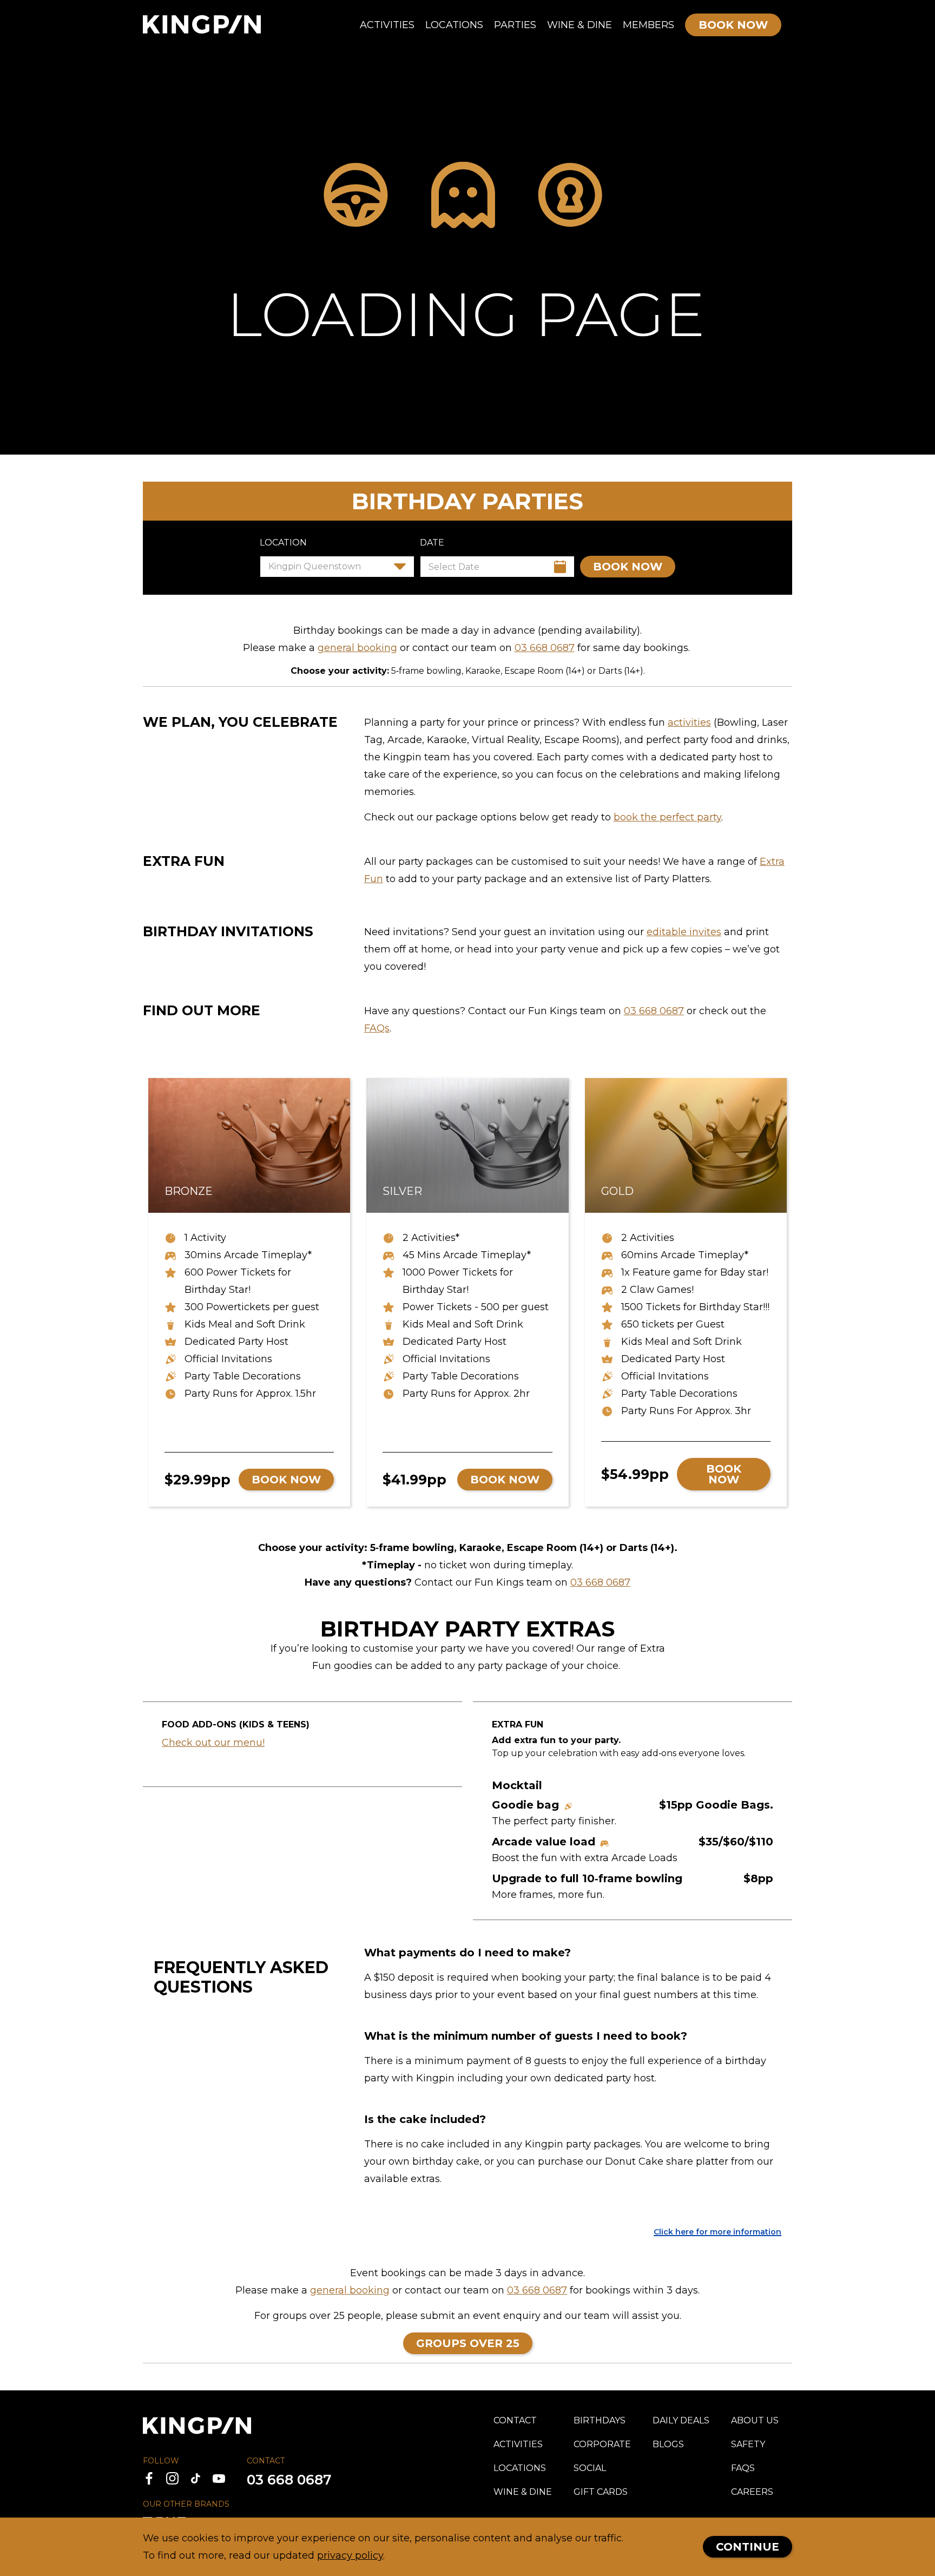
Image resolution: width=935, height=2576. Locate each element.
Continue (748, 2547)
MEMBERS (648, 25)
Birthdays (600, 2420)
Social (590, 2468)
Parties (515, 25)
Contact (515, 2420)
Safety (748, 2444)
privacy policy (350, 2555)
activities (689, 722)
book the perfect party (667, 817)
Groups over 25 (468, 2343)
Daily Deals (681, 2420)
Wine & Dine (580, 25)
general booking (357, 648)
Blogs (668, 2444)
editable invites (684, 932)
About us (755, 2420)
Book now (628, 567)
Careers (752, 2492)
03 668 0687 (545, 648)
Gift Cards (601, 2492)
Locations (454, 25)
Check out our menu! (213, 1743)
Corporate (602, 2444)
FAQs (377, 1028)
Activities (387, 25)
